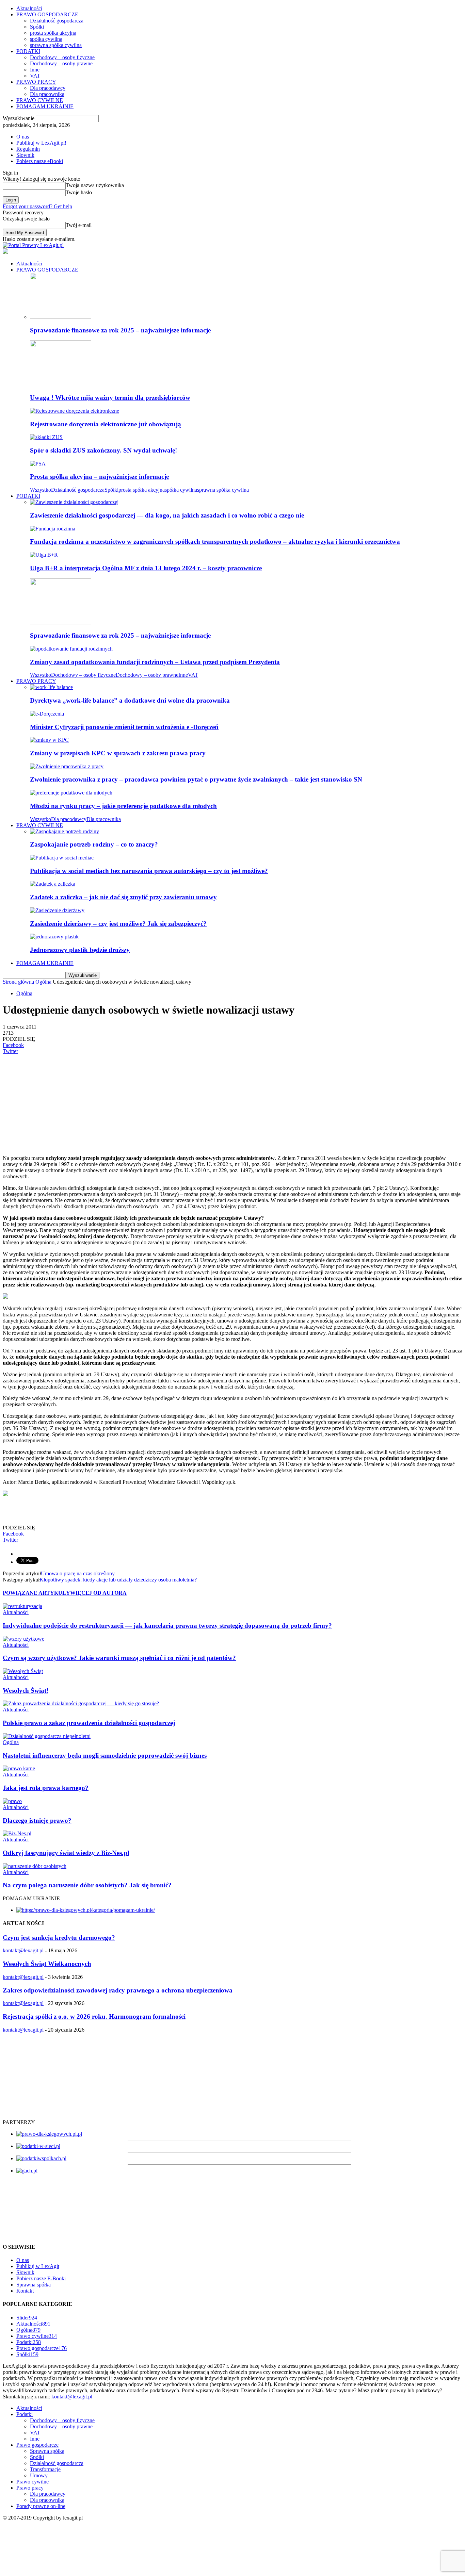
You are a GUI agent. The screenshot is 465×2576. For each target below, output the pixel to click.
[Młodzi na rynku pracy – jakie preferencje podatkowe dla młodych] (71, 793)
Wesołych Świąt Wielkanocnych (47, 1964)
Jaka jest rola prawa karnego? (46, 1788)
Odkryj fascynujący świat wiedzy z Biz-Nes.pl (66, 1853)
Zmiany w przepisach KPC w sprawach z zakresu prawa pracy (118, 753)
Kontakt (25, 2291)
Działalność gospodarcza (57, 21)
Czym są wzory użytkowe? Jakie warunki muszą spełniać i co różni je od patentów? (119, 1658)
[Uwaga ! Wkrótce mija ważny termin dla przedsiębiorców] (61, 384)
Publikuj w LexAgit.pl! (41, 143)
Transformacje (45, 2469)
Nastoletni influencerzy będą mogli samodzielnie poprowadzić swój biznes (105, 1755)
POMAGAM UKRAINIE (45, 106)
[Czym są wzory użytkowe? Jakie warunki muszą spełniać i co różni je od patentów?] (23, 1639)
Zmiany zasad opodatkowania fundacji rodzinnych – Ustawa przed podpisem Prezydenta (155, 662)
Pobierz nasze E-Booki (41, 2278)
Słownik (25, 155)
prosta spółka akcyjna (53, 33)
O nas (23, 137)
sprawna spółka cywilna (56, 45)
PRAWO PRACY (36, 82)
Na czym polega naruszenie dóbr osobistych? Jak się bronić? (87, 1885)
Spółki (37, 27)
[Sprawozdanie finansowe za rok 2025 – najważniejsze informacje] (61, 317)
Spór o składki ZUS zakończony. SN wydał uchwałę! (103, 450)
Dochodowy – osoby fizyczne (62, 57)
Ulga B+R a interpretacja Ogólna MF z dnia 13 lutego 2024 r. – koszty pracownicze (146, 568)
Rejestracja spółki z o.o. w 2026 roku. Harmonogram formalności (94, 2016)
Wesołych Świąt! (26, 1691)
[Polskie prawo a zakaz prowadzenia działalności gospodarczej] (81, 1703)
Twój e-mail (79, 225)
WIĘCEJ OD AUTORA (98, 1593)
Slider (27, 2318)
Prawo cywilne (37, 2336)
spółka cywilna (46, 39)
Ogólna (24, 993)
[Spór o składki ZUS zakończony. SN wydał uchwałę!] (46, 437)
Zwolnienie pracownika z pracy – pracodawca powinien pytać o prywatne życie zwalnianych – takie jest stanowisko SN (196, 779)
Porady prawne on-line (41, 2506)
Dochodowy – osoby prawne (61, 63)
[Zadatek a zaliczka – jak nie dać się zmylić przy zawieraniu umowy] (53, 884)
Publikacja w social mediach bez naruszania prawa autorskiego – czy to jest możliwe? (149, 871)
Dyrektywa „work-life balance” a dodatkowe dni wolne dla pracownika (130, 700)
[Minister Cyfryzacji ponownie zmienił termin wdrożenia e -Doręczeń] (47, 714)
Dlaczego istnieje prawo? (37, 1820)
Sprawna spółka (34, 2285)
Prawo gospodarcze (42, 2348)
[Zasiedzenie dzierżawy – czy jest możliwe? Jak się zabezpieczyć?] (57, 910)
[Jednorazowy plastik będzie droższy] (54, 937)
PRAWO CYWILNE (40, 100)
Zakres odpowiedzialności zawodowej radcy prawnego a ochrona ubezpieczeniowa (118, 1990)
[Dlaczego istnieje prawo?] (12, 1801)
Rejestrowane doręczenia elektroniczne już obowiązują (106, 424)
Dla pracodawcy (48, 88)
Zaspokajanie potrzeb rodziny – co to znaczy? (94, 844)
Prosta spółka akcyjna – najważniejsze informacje (99, 477)
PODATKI (28, 51)
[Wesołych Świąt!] (23, 1671)
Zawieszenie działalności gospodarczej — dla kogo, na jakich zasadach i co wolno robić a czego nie (167, 515)
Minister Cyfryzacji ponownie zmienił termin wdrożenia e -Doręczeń (124, 727)
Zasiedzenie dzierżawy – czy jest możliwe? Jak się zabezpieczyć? (118, 924)
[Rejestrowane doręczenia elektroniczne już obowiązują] (75, 411)
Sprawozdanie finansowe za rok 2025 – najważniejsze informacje (120, 330)
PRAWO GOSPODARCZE (47, 14)
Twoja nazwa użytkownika (95, 185)
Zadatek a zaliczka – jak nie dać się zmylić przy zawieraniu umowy (123, 897)
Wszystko (41, 490)
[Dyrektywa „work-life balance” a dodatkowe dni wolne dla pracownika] (51, 687)
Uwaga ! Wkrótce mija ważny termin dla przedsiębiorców (110, 398)
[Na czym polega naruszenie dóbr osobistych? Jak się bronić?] (35, 1866)
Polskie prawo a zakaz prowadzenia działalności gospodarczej (89, 1723)
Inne (35, 70)
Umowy (39, 2475)
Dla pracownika (47, 94)
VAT (35, 76)
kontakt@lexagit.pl (23, 1950)
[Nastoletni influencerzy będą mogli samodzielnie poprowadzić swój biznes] (47, 1736)
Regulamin (28, 149)
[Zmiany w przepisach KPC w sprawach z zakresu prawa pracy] (49, 740)
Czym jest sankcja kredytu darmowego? (59, 1938)
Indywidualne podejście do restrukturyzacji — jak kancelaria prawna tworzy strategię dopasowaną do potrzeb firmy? (167, 1626)
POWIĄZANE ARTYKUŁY (36, 1593)
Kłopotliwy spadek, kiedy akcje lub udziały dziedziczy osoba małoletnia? (118, 1580)
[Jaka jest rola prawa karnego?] (19, 1768)
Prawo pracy (30, 2488)
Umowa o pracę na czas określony (78, 1573)
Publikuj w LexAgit (38, 2266)
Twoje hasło (79, 192)
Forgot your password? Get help (37, 206)
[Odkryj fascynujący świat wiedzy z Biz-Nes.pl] (17, 1833)
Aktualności (29, 8)
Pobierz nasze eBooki (40, 161)
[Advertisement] (207, 1102)
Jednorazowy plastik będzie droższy (80, 950)
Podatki (29, 2342)
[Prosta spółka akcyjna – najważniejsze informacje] (38, 464)
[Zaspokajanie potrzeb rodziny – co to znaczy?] (65, 831)
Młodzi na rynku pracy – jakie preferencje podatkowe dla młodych (123, 806)
